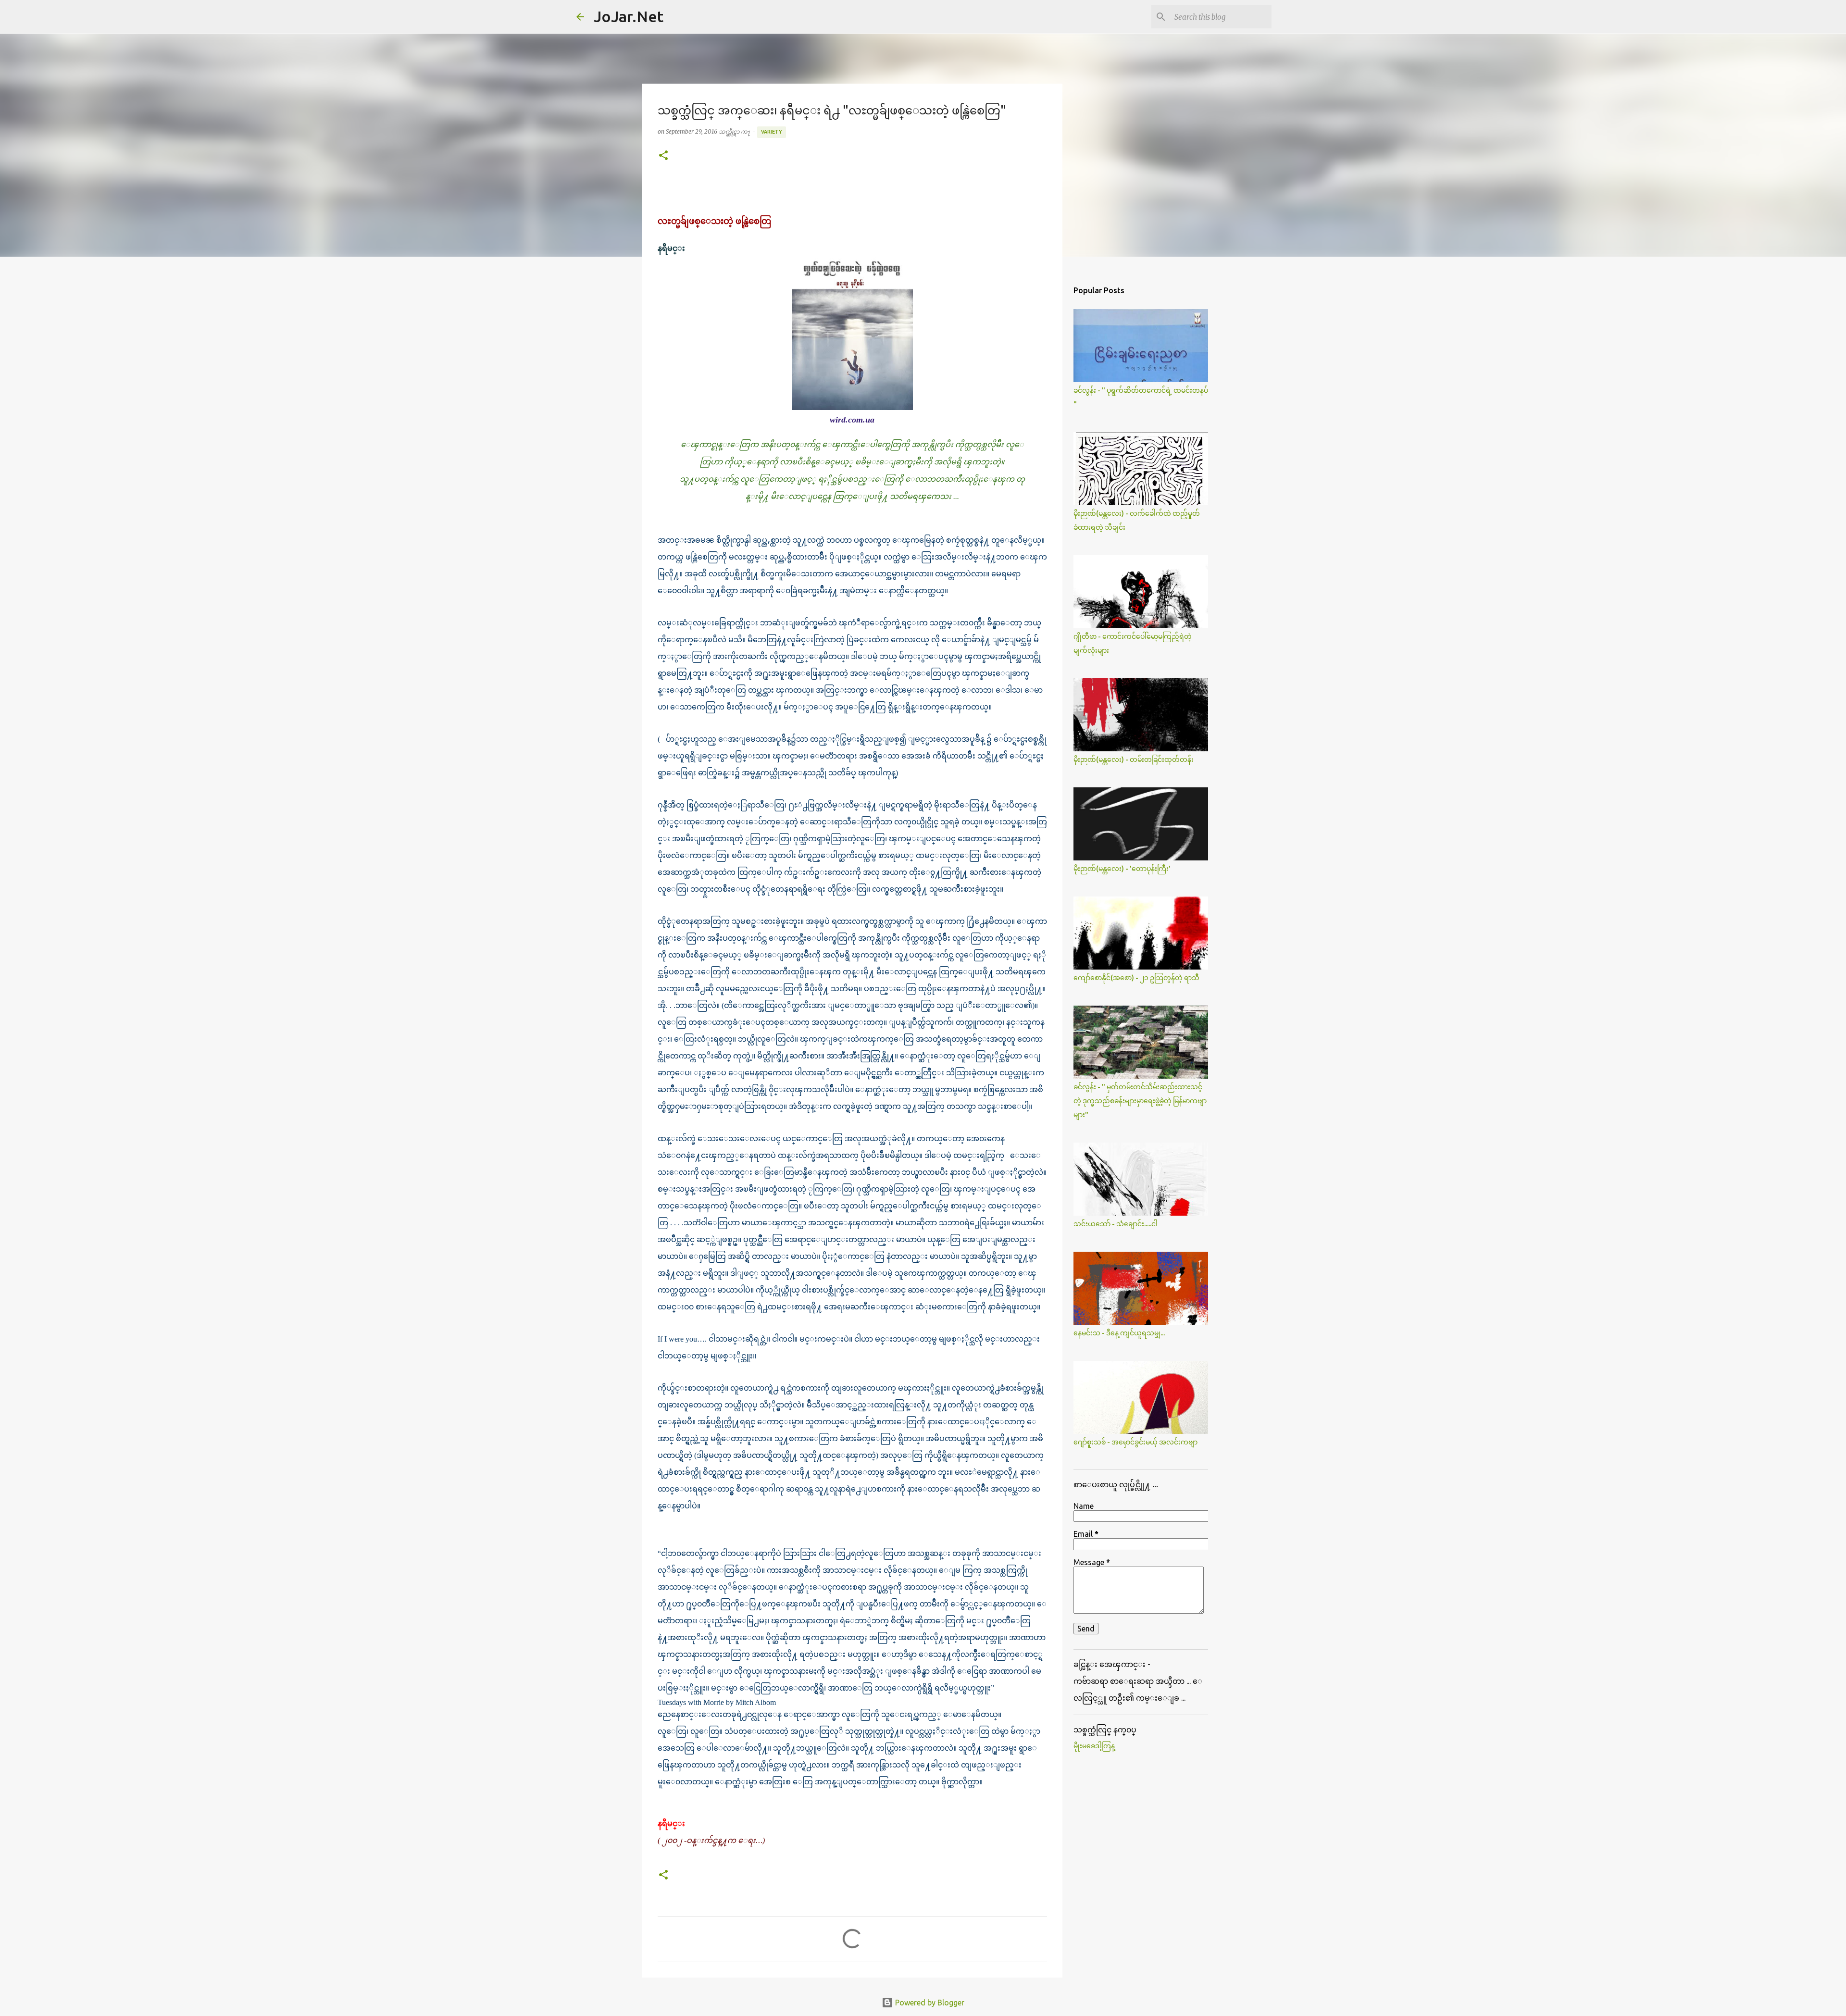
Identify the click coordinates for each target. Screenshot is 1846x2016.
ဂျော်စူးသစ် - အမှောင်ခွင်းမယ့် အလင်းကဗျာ (1135, 1442)
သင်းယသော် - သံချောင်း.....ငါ (1116, 1224)
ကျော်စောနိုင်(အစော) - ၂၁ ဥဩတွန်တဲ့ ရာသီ (1136, 978)
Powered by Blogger (929, 2003)
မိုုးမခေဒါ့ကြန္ (1094, 1746)
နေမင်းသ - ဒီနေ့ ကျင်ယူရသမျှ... (1119, 1333)
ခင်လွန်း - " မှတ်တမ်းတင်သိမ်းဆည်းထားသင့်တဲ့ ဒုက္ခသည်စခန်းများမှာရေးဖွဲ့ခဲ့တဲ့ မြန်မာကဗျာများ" (1140, 1101)
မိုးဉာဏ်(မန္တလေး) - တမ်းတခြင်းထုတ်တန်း (1134, 759)
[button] (663, 156)
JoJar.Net (629, 16)
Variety (772, 132)
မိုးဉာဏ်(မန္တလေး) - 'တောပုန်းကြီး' (1122, 869)
